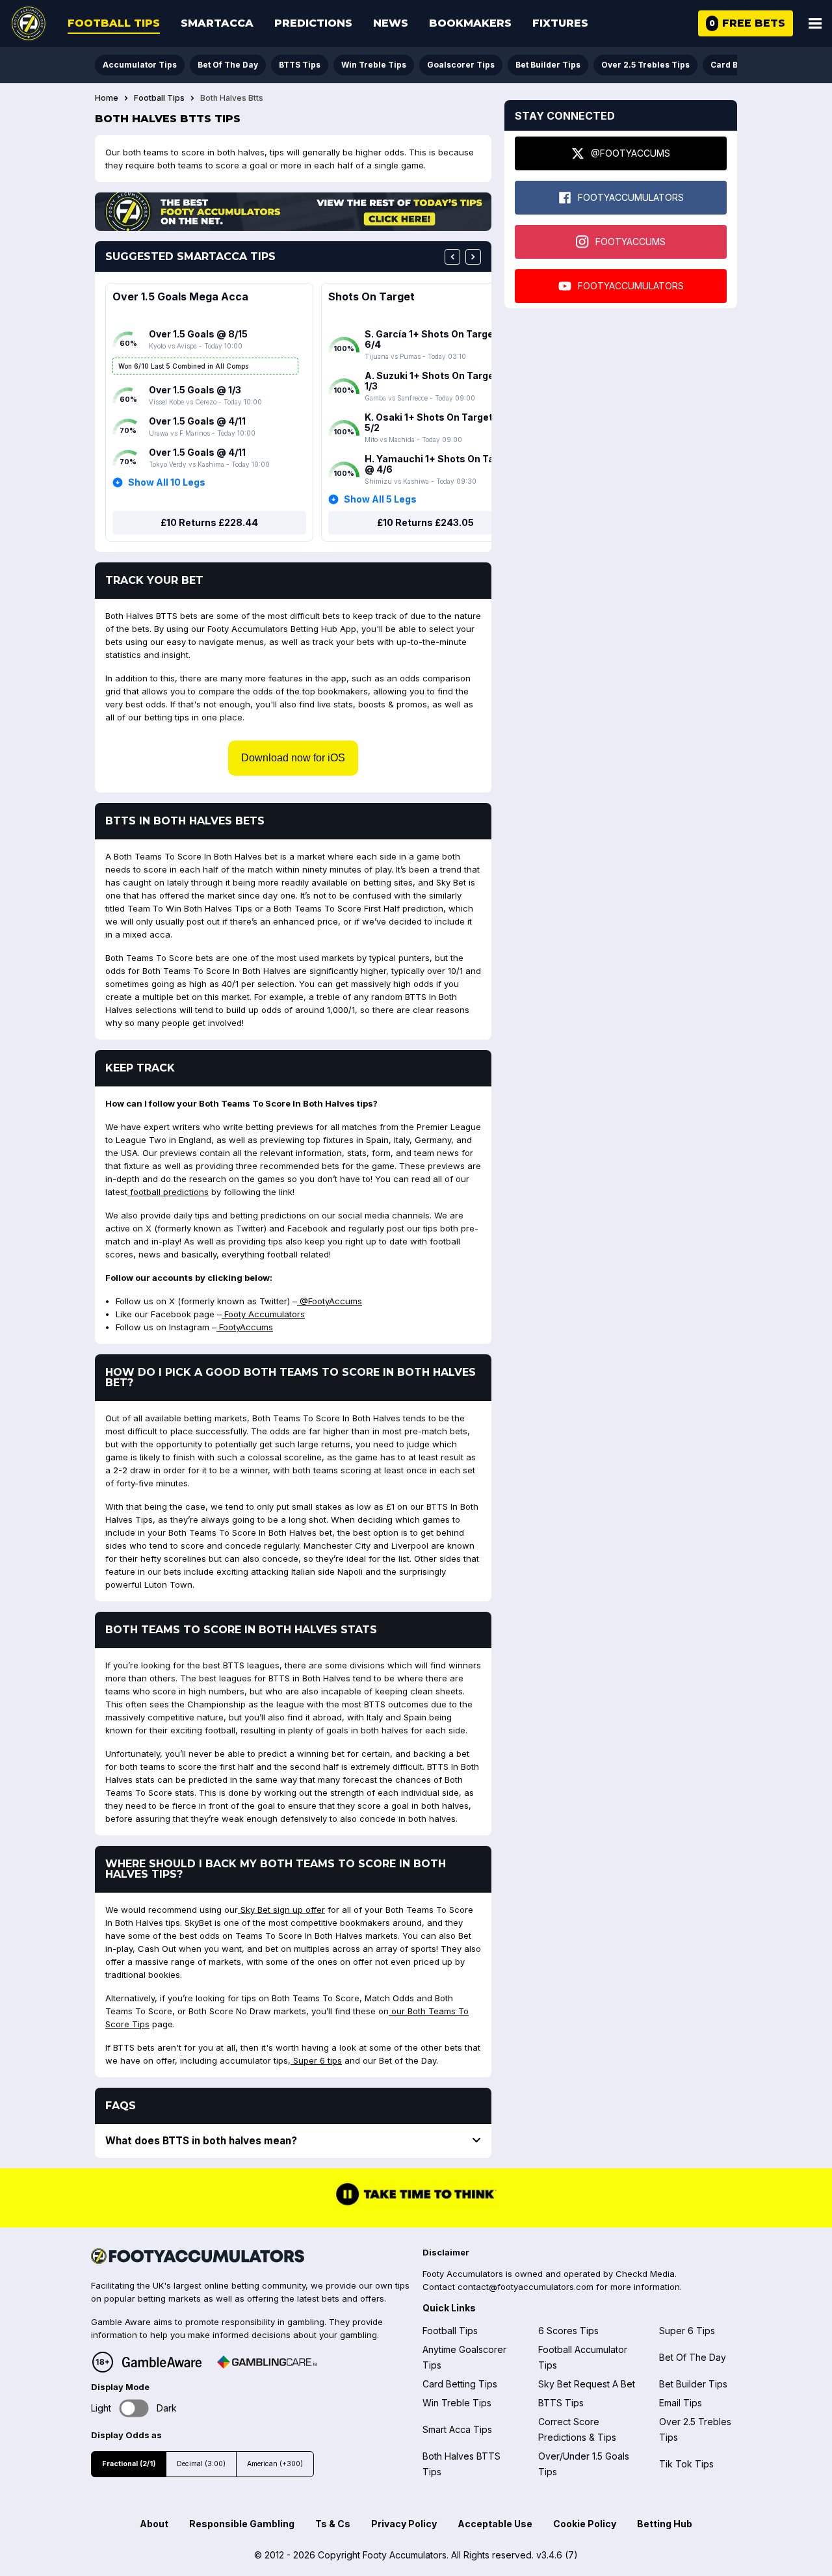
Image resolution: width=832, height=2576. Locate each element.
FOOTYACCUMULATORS (631, 197)
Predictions (313, 23)
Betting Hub (665, 2524)
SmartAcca (217, 23)
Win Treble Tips (374, 65)
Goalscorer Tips (461, 65)
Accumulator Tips (140, 65)
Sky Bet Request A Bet (587, 2384)
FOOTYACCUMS (630, 242)
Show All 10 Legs (167, 482)
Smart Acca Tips (457, 2429)
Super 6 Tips (687, 2331)
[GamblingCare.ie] (267, 2362)
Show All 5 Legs (380, 499)
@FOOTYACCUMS (630, 153)
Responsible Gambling (242, 2524)
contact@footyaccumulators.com (526, 2287)
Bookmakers (470, 23)
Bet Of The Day (228, 65)
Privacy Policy (404, 2524)
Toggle (134, 2409)
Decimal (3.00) (201, 2464)
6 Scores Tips (568, 2331)
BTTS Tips (300, 65)
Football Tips (114, 23)
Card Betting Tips (460, 2384)
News (391, 23)
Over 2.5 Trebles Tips (645, 65)
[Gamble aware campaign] (162, 2362)
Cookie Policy (585, 2524)
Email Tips (681, 2403)
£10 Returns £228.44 (209, 522)
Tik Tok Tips (686, 2464)
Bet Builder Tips (548, 65)
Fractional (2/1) (129, 2464)
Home (107, 98)
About (154, 2524)
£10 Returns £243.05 (425, 522)
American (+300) (275, 2464)
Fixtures (560, 23)
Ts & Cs (333, 2524)
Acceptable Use (495, 2524)
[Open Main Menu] (815, 23)
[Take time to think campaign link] (416, 2204)
